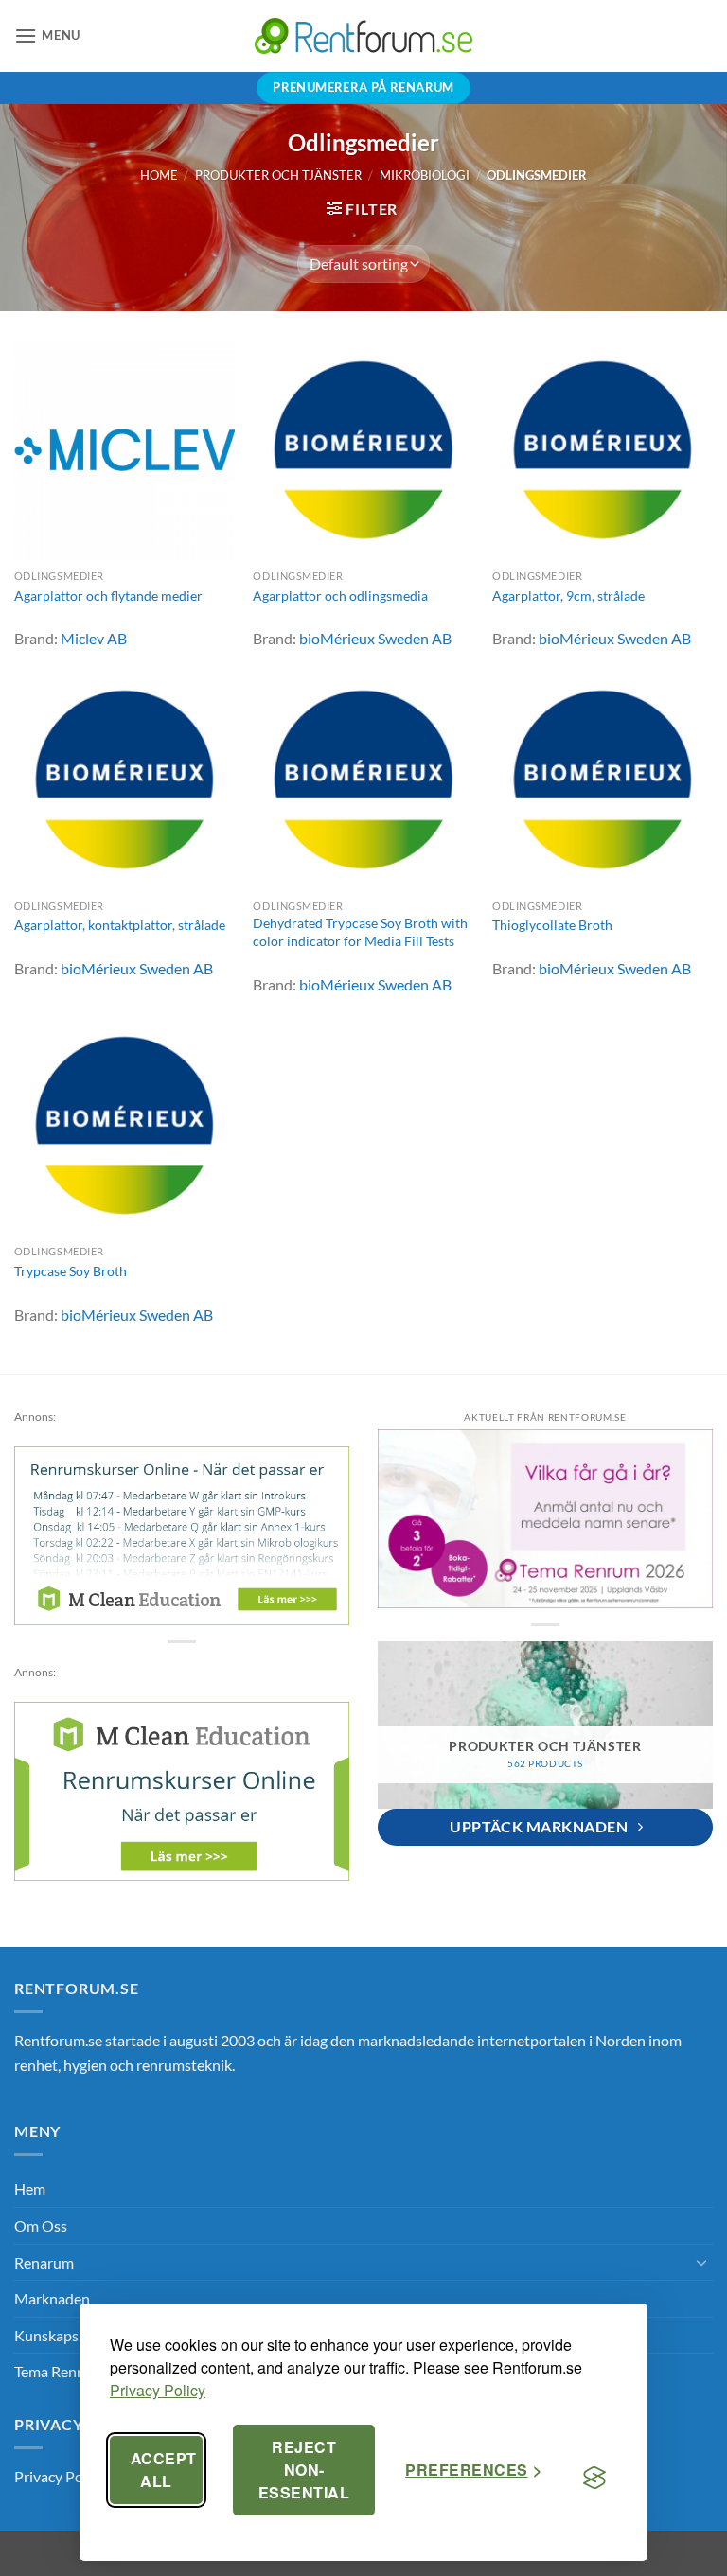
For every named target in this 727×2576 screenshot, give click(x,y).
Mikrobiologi (425, 175)
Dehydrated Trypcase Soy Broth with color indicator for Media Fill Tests (360, 932)
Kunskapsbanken (71, 2335)
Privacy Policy (158, 2390)
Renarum (44, 2262)
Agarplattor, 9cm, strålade (568, 596)
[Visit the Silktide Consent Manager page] (594, 2478)
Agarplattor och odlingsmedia (340, 596)
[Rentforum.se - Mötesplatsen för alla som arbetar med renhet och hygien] (363, 35)
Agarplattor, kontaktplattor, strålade (120, 925)
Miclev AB (94, 638)
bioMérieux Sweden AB (375, 638)
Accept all (164, 2470)
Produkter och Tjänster (278, 175)
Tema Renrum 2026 (77, 2371)
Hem (30, 2189)
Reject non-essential (304, 2470)
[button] (47, 35)
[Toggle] (701, 2262)
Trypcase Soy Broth (71, 1271)
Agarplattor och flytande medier (108, 596)
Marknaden (52, 2298)
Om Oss (41, 2226)
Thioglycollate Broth (552, 925)
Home (159, 175)
